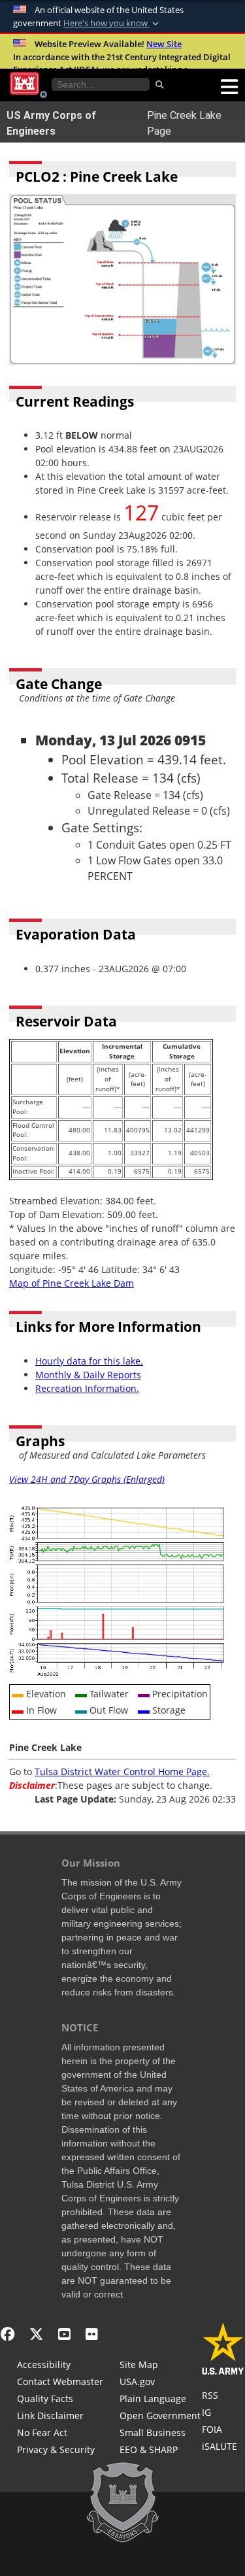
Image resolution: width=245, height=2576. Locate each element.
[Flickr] (92, 2334)
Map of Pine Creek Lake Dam (72, 1283)
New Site (164, 44)
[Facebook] (8, 2334)
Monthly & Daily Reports (88, 1375)
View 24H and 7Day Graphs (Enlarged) (87, 1479)
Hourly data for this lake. (89, 1361)
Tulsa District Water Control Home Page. (122, 1771)
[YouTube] (64, 2334)
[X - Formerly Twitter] (36, 2334)
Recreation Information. (87, 1388)
